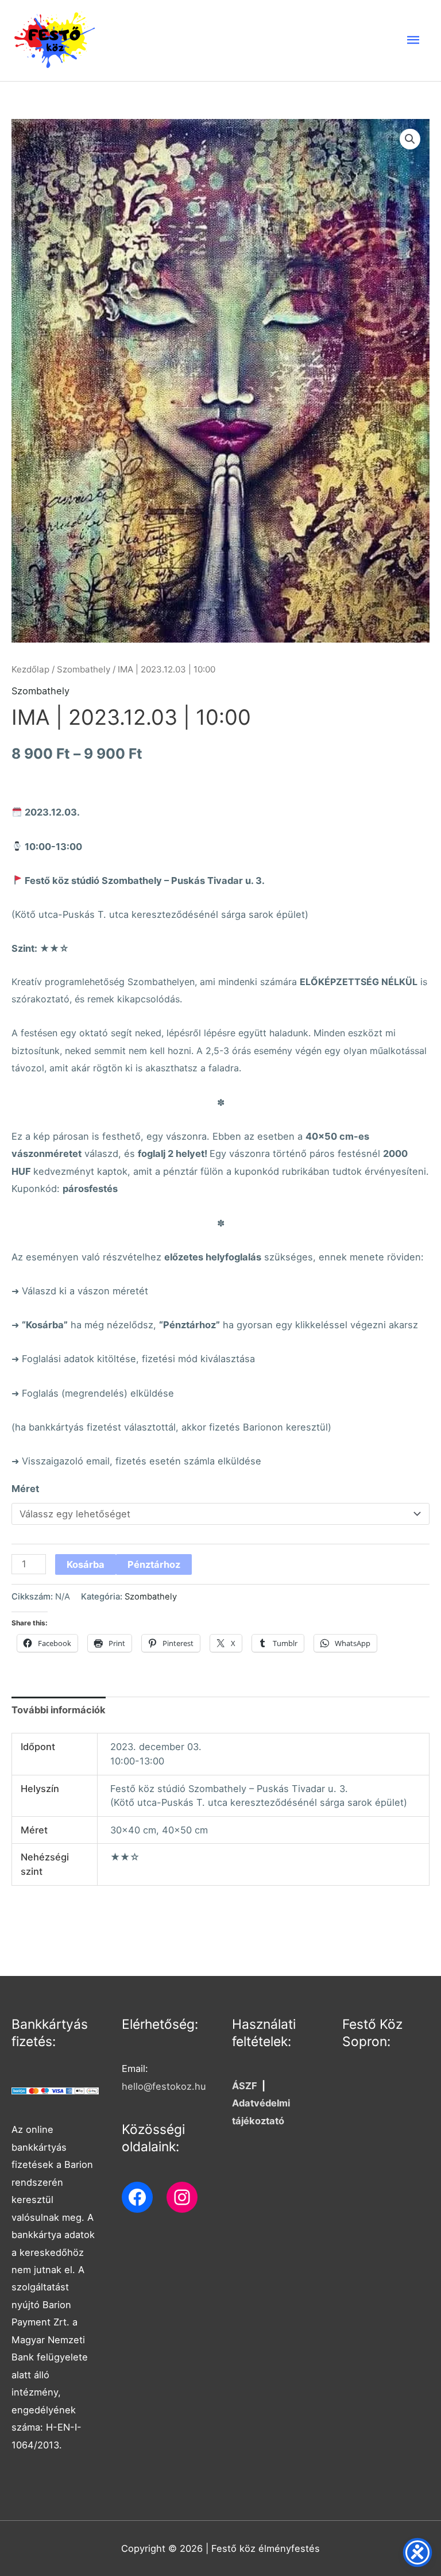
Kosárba (86, 1564)
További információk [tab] (59, 1710)
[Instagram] (182, 2197)
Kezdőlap (30, 669)
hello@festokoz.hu (164, 2086)
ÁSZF (245, 2086)
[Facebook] (137, 2197)
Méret (25, 1489)
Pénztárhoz (154, 1564)
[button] (410, 139)
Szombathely (84, 669)
